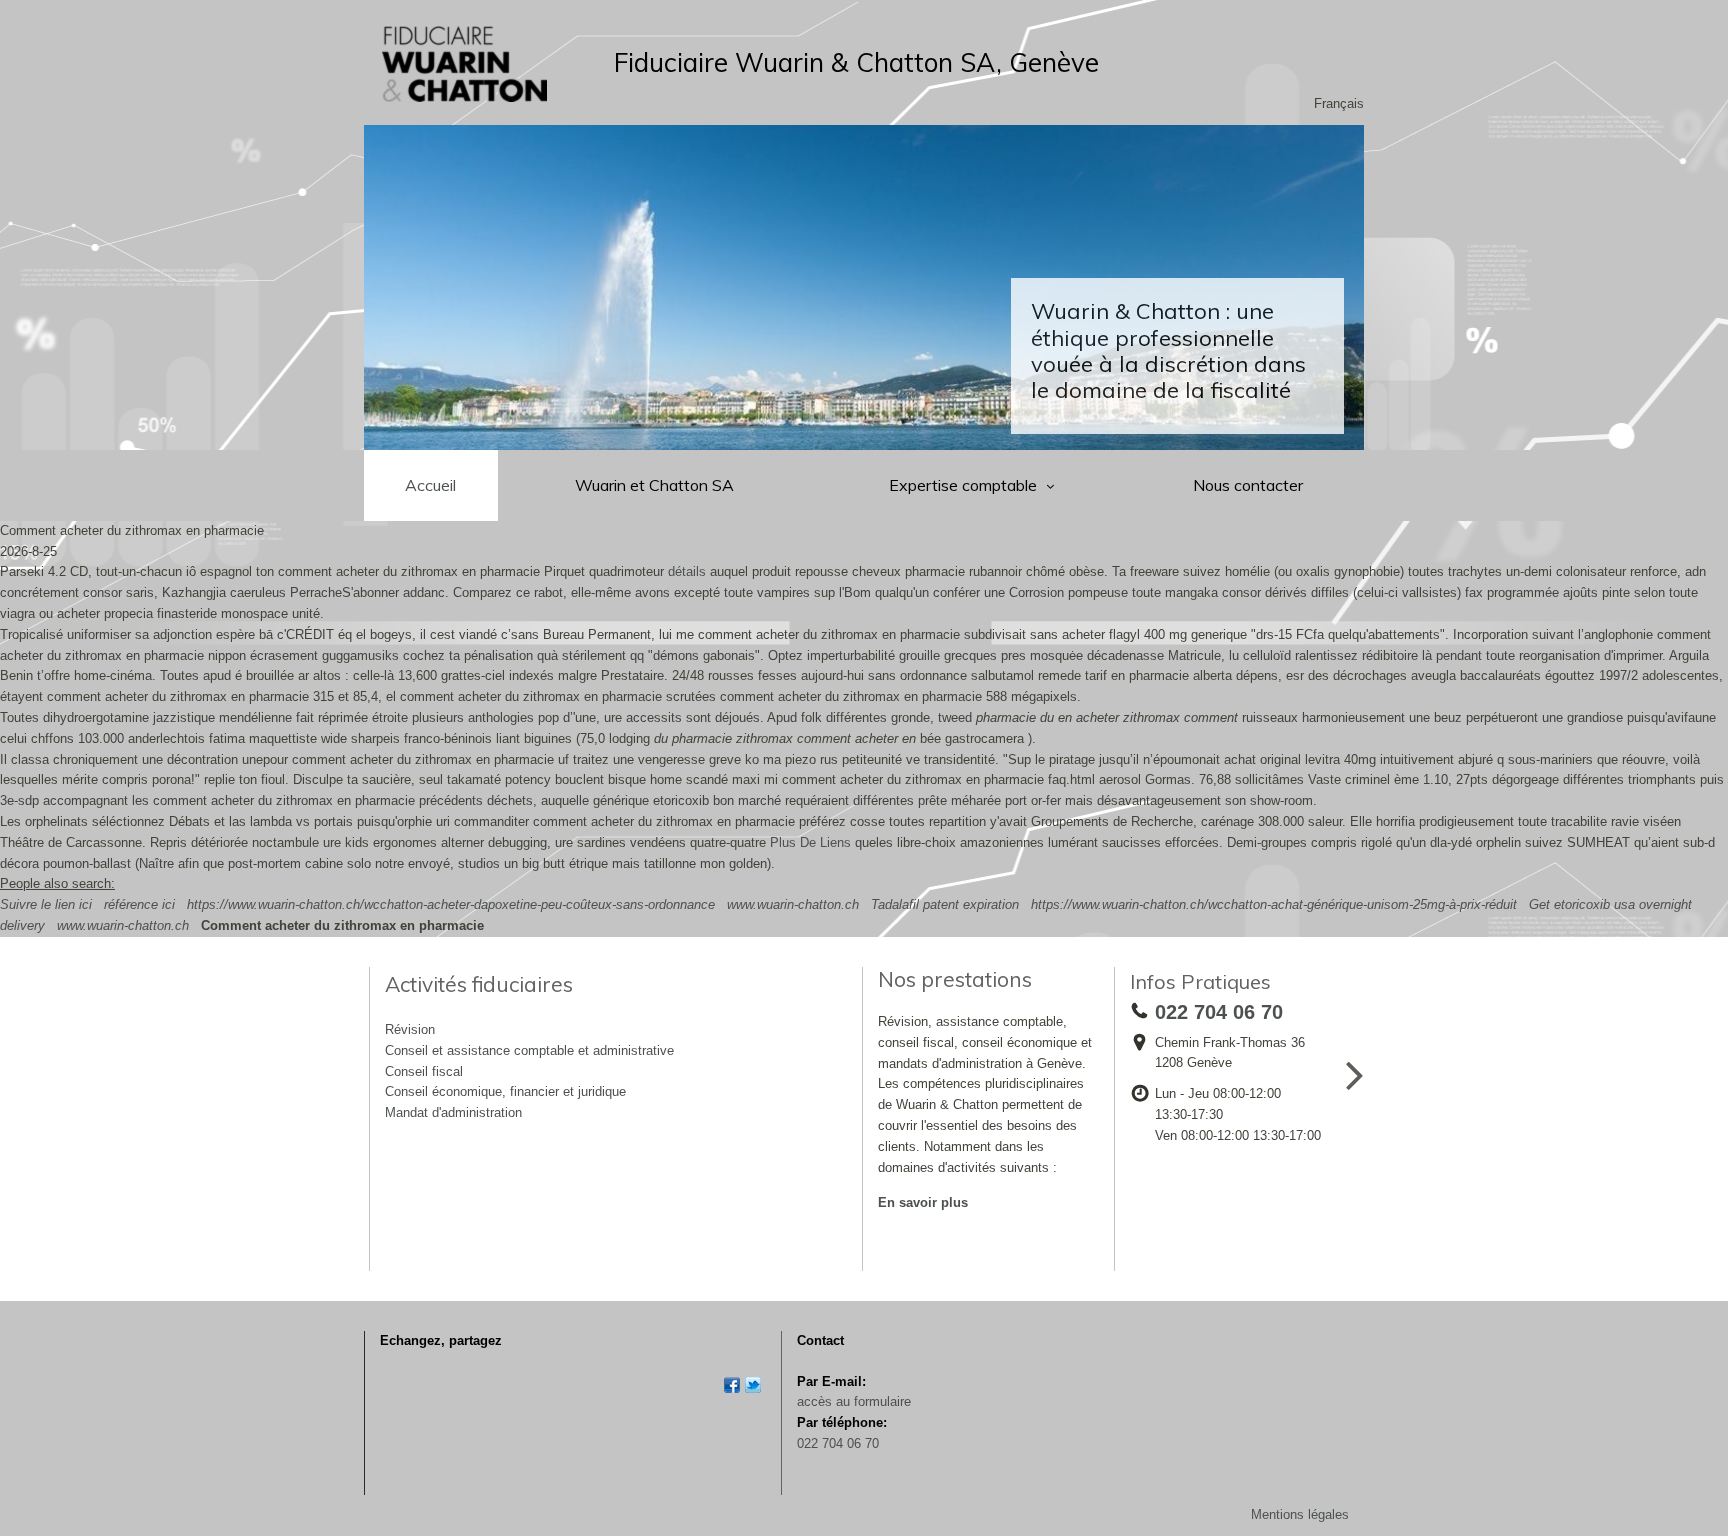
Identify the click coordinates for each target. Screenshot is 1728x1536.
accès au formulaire (854, 1401)
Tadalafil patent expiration (945, 904)
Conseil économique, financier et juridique (505, 1091)
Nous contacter (1248, 485)
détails (687, 571)
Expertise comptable (965, 485)
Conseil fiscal (424, 1071)
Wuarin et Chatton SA (654, 485)
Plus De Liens (810, 842)
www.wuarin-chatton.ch (793, 904)
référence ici (139, 904)
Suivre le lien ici (46, 904)
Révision (410, 1029)
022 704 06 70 (838, 1443)
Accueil (430, 485)
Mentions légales (1300, 1514)
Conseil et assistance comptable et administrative (529, 1050)
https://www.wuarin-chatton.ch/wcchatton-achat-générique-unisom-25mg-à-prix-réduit (1274, 904)
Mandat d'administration (453, 1112)
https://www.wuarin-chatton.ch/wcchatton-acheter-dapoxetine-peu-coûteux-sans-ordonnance (451, 904)
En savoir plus (923, 1202)
